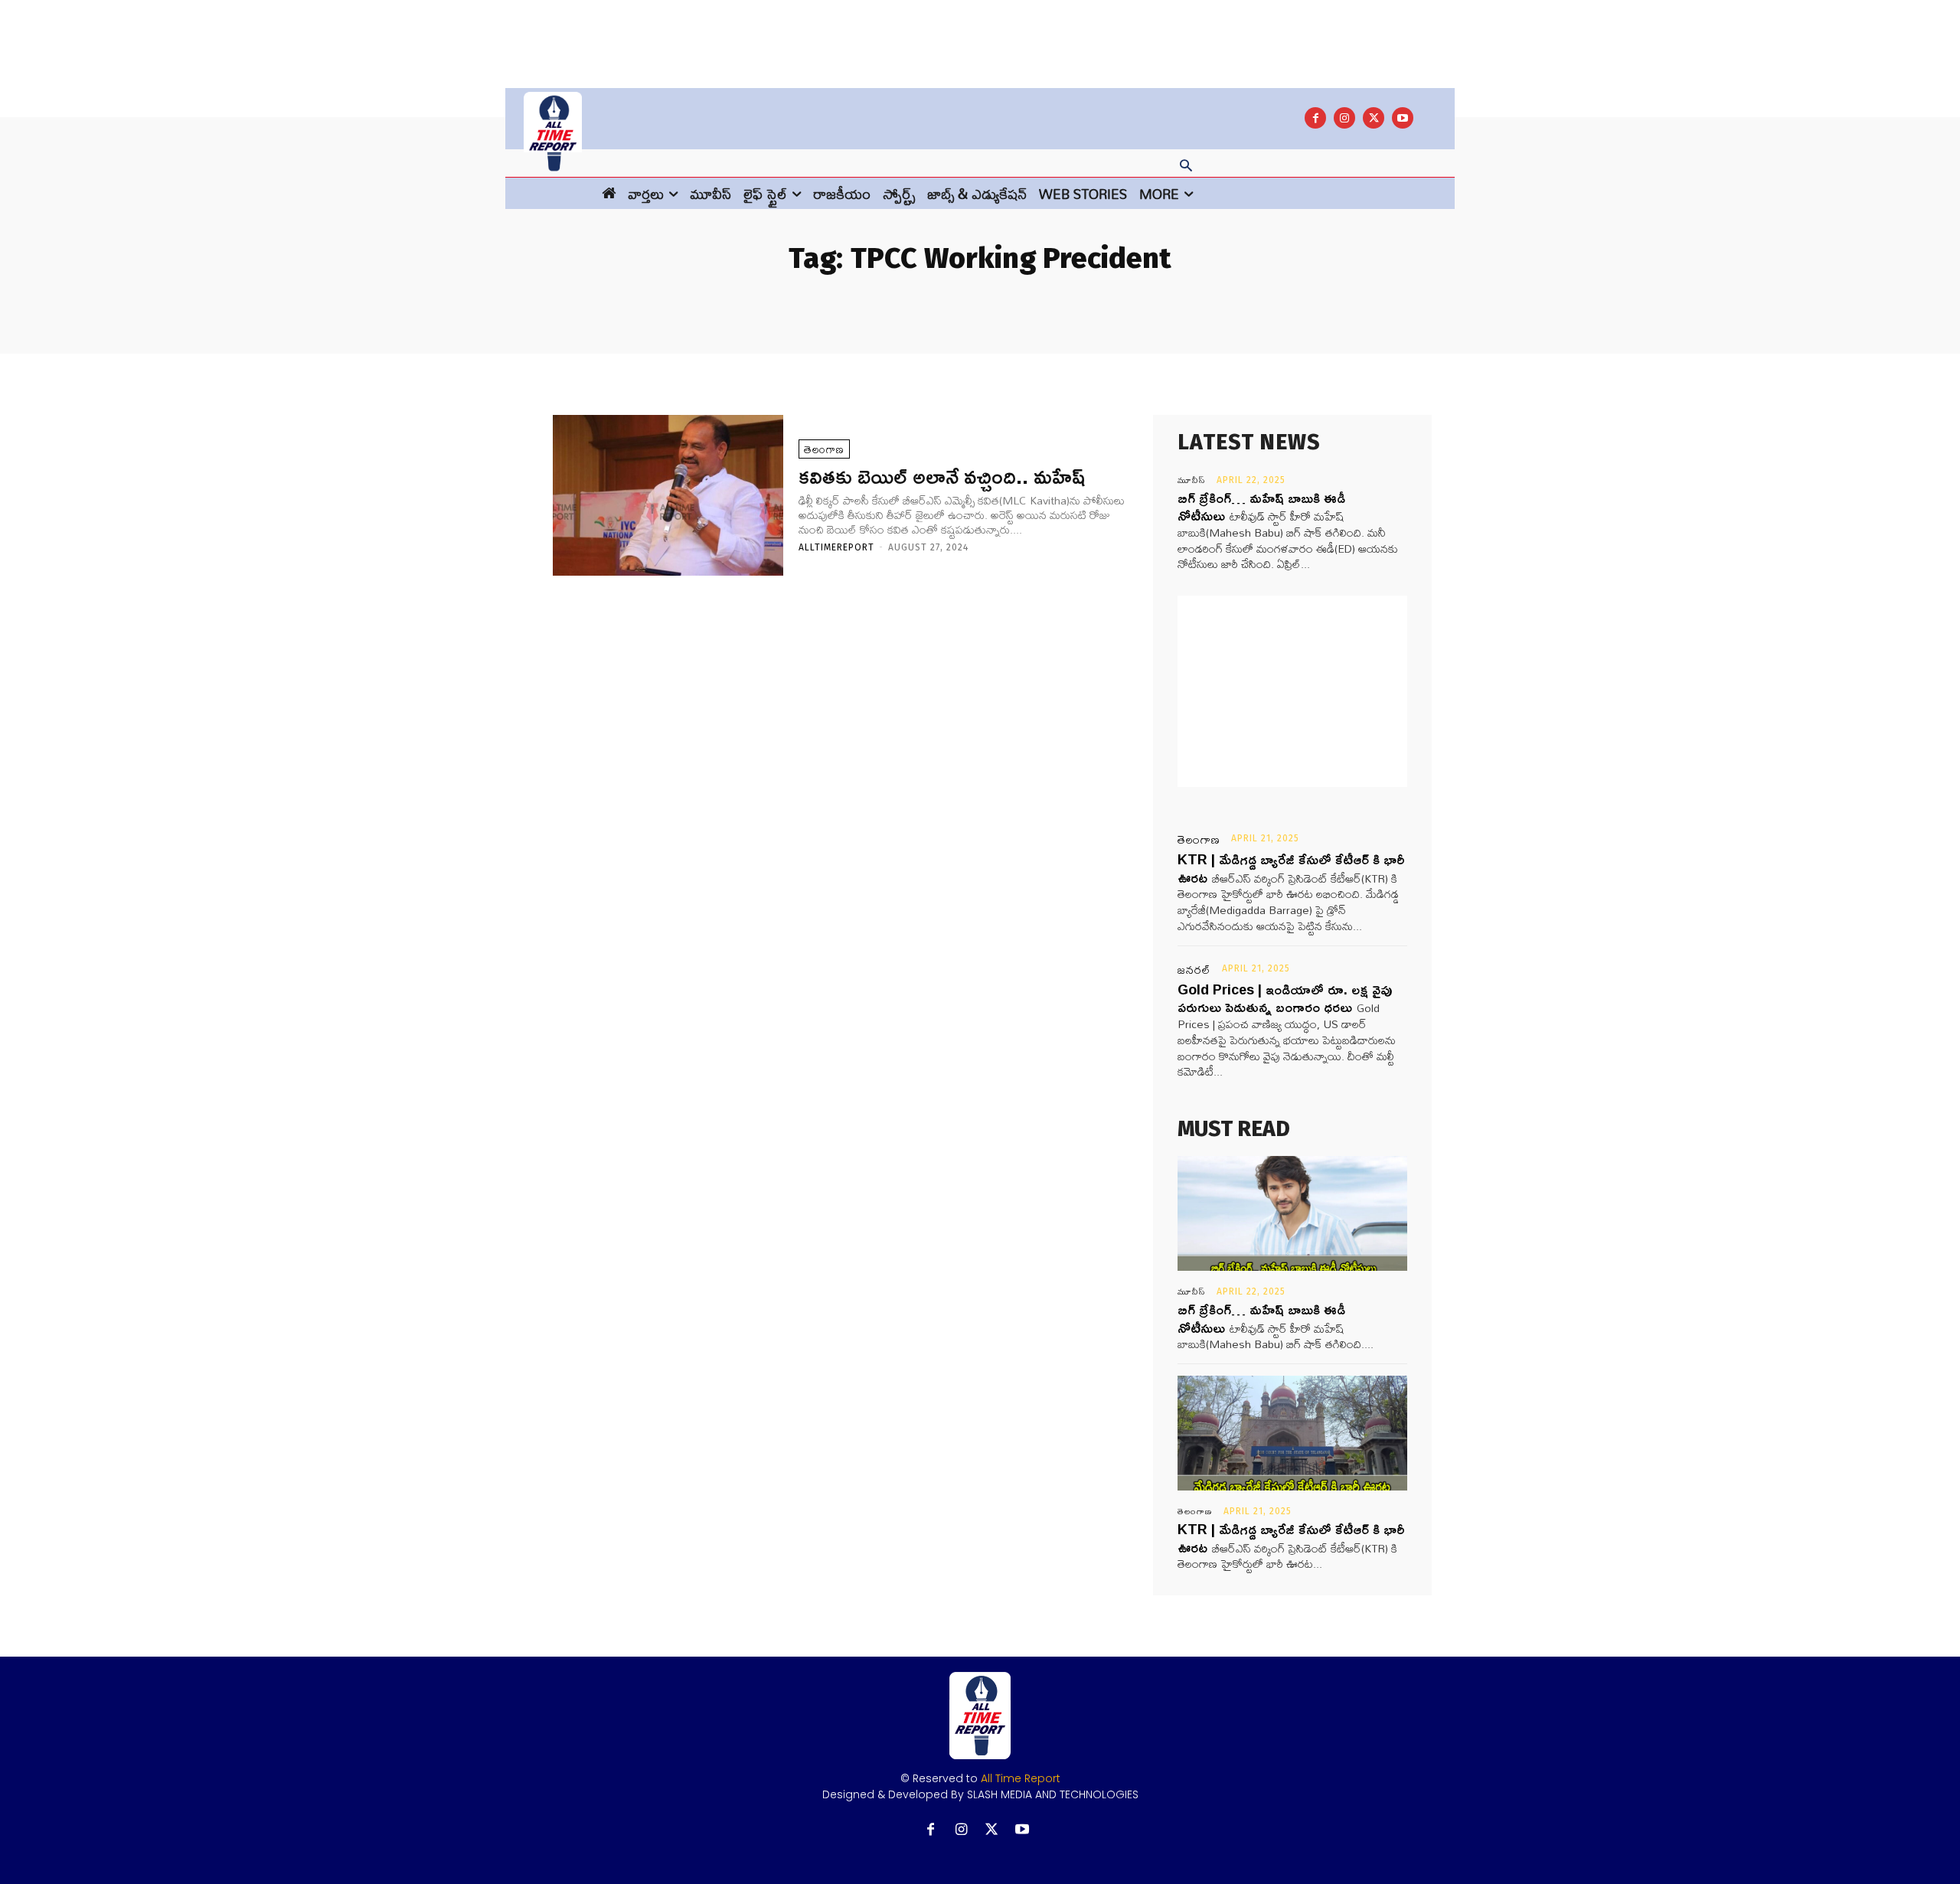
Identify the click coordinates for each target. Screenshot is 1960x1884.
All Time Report (1021, 1778)
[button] (1186, 167)
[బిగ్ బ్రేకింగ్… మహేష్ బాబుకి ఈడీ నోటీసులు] (1292, 1213)
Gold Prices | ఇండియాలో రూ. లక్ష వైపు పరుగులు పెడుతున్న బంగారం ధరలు (1285, 998)
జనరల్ (1194, 970)
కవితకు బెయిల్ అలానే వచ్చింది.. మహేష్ (942, 476)
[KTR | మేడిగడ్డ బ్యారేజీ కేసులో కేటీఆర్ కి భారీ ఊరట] (1292, 1433)
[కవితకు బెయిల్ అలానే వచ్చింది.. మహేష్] (668, 496)
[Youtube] (1403, 118)
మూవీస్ (1192, 480)
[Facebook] (1315, 118)
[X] (1374, 118)
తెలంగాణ (824, 449)
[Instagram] (1344, 118)
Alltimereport (836, 547)
